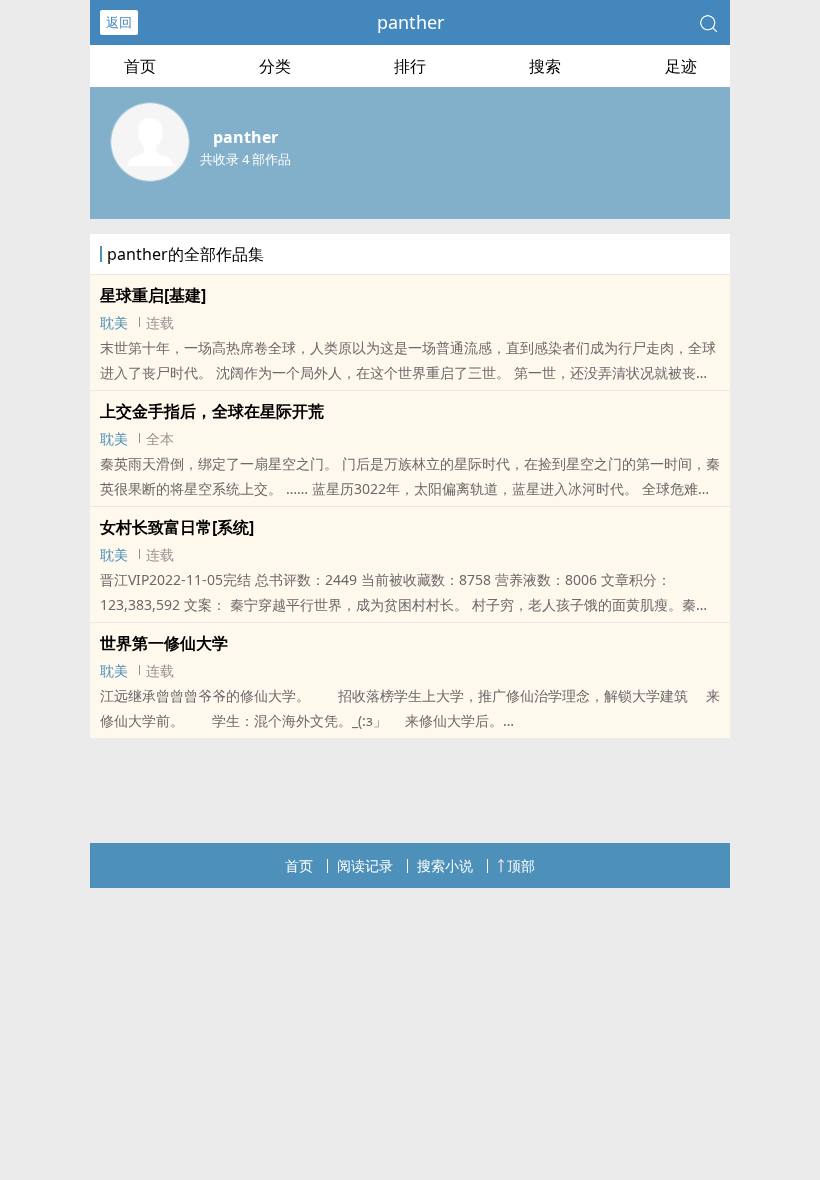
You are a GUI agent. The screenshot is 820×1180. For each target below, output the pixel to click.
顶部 (521, 865)
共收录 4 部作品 (245, 159)
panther (410, 22)
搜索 (545, 66)
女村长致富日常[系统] (177, 527)
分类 (275, 66)
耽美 (114, 322)
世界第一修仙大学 (164, 643)
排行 (410, 66)
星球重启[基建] (153, 295)
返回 (119, 22)
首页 (140, 66)
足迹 (681, 66)
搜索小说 (445, 865)
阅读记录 (365, 865)
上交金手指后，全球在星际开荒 (212, 411)
